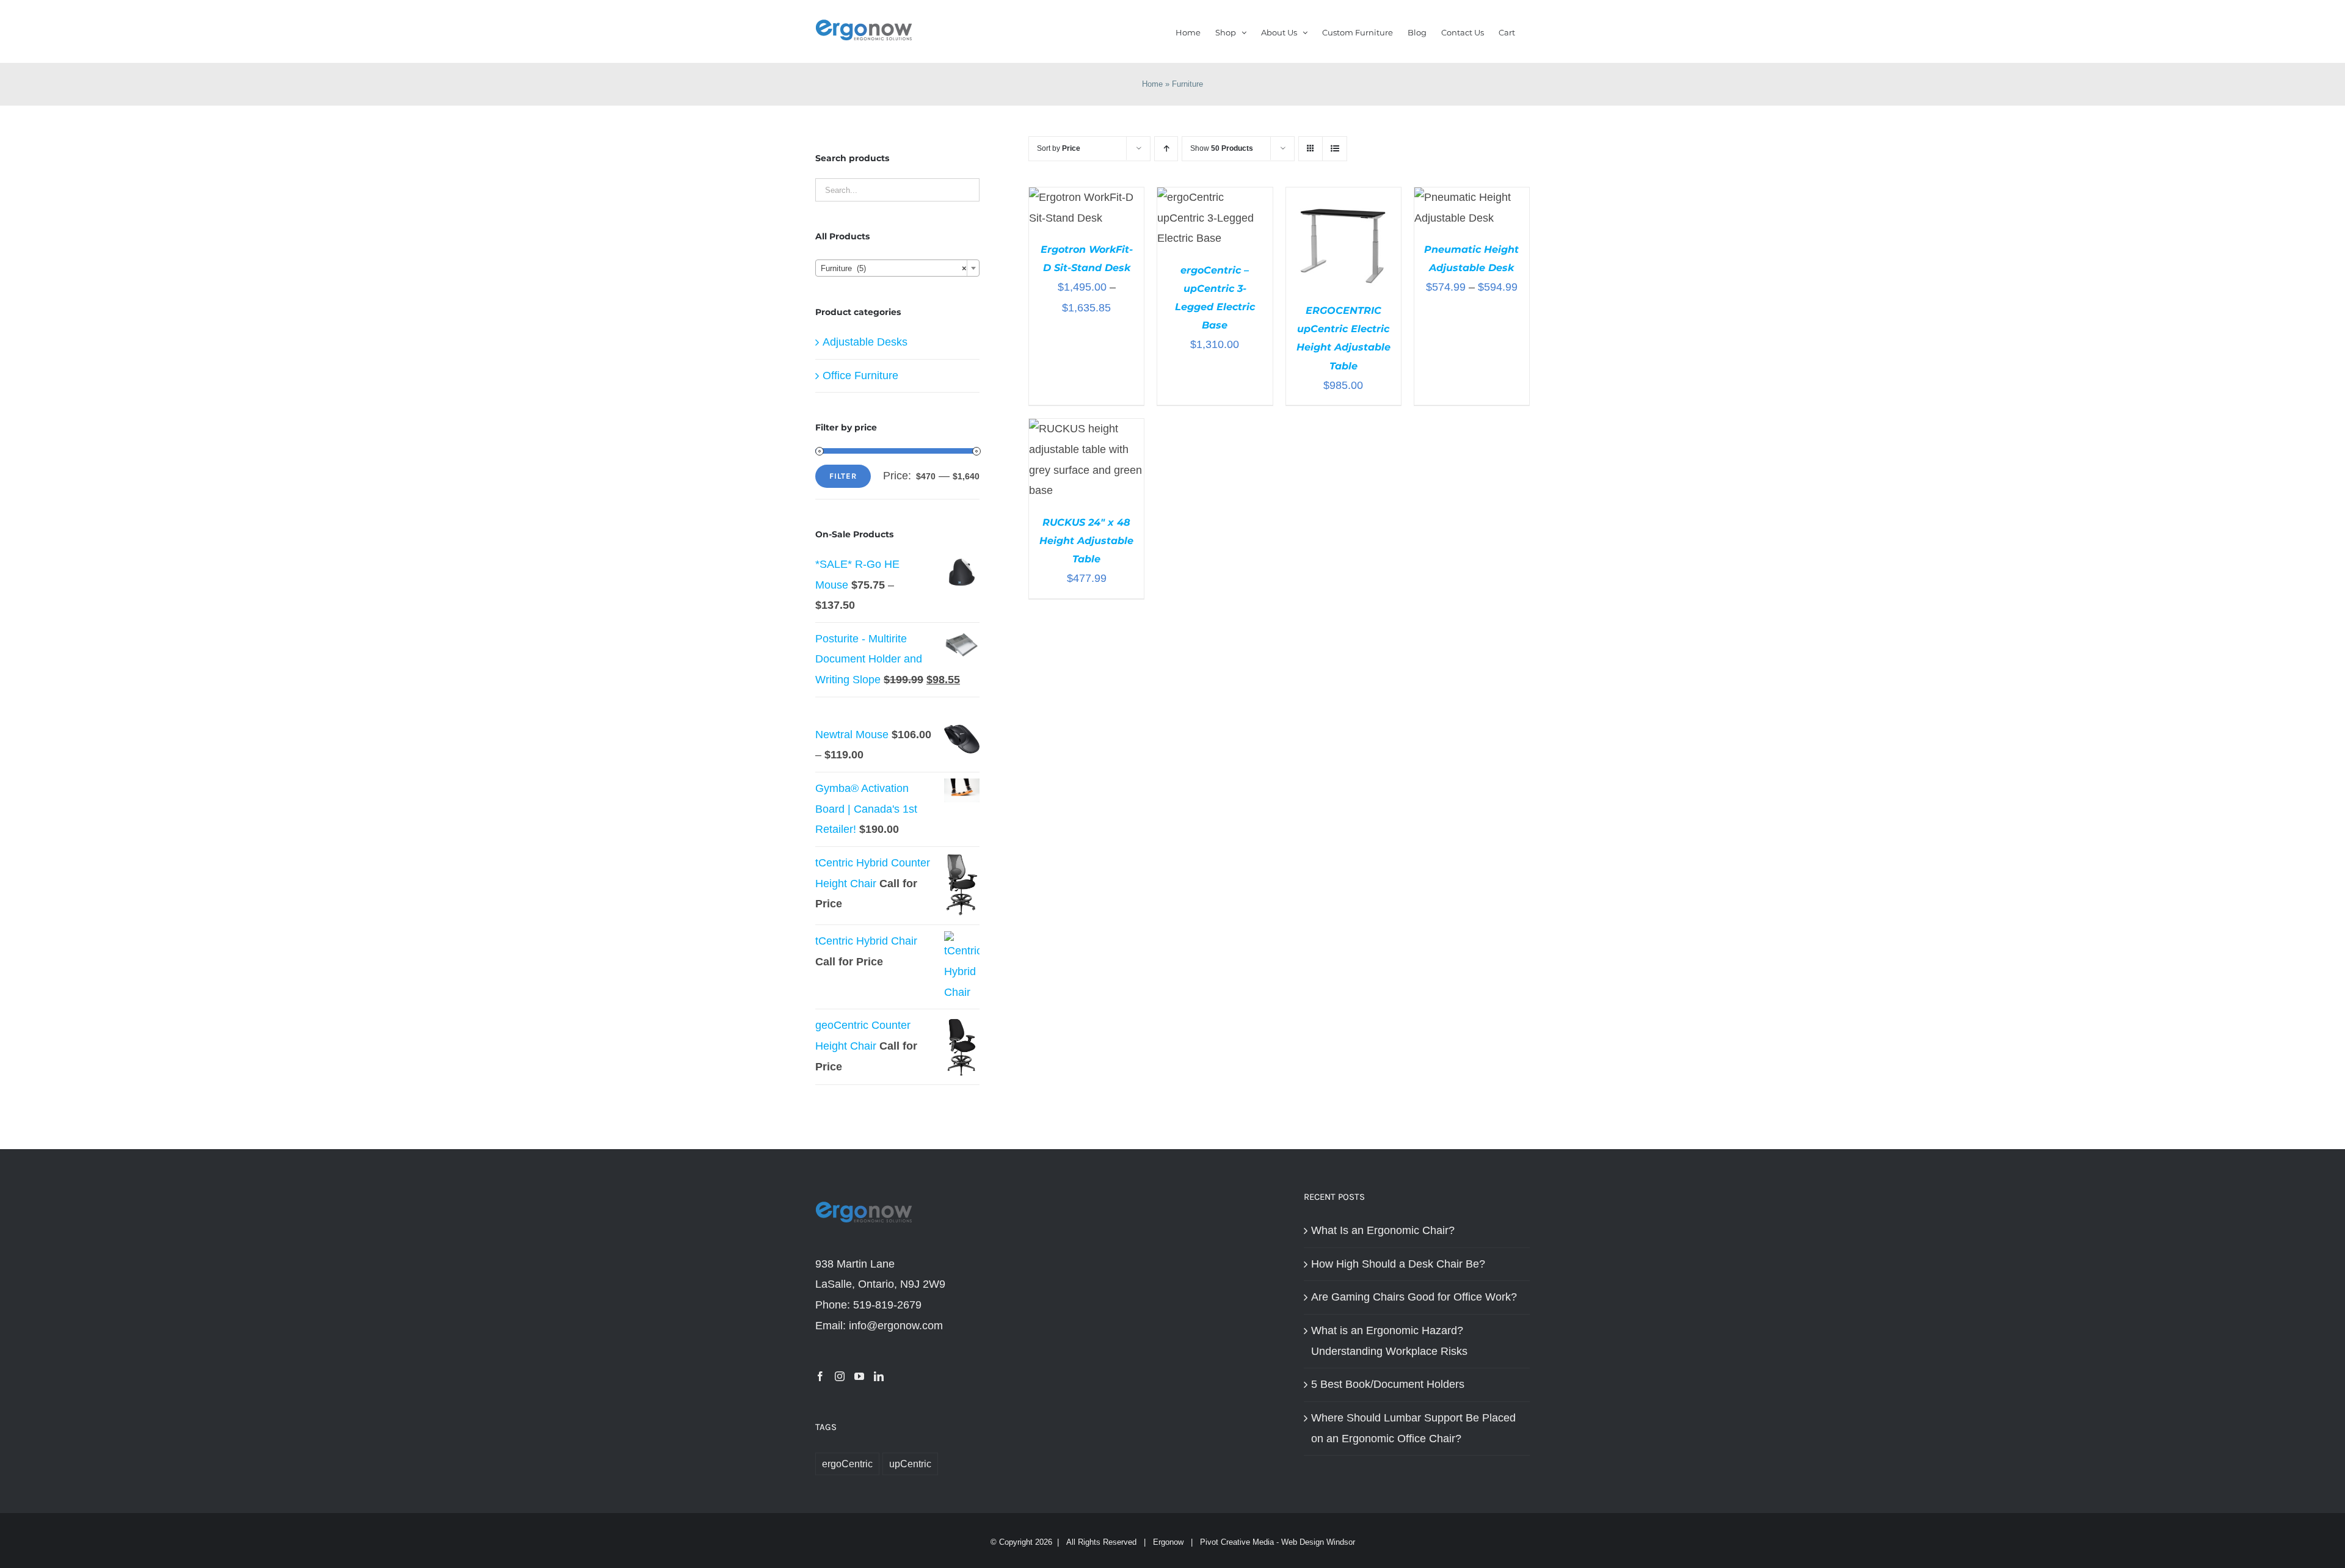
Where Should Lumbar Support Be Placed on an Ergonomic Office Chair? (1413, 1428)
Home (1152, 84)
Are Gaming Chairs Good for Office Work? (1414, 1297)
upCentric (910, 1464)
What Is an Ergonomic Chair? (1383, 1230)
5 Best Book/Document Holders (1388, 1384)
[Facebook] (820, 1376)
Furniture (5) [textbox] (894, 268)
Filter (843, 476)
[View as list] (1335, 149)
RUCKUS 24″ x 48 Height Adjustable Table (1086, 541)
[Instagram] (840, 1376)
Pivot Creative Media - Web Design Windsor (1278, 1542)
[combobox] (897, 268)
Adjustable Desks (865, 342)
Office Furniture (860, 376)
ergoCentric (847, 1464)
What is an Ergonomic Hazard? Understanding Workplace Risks (1389, 1341)
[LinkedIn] (879, 1376)
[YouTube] (859, 1376)
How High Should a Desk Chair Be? (1398, 1264)
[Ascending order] (1166, 149)
